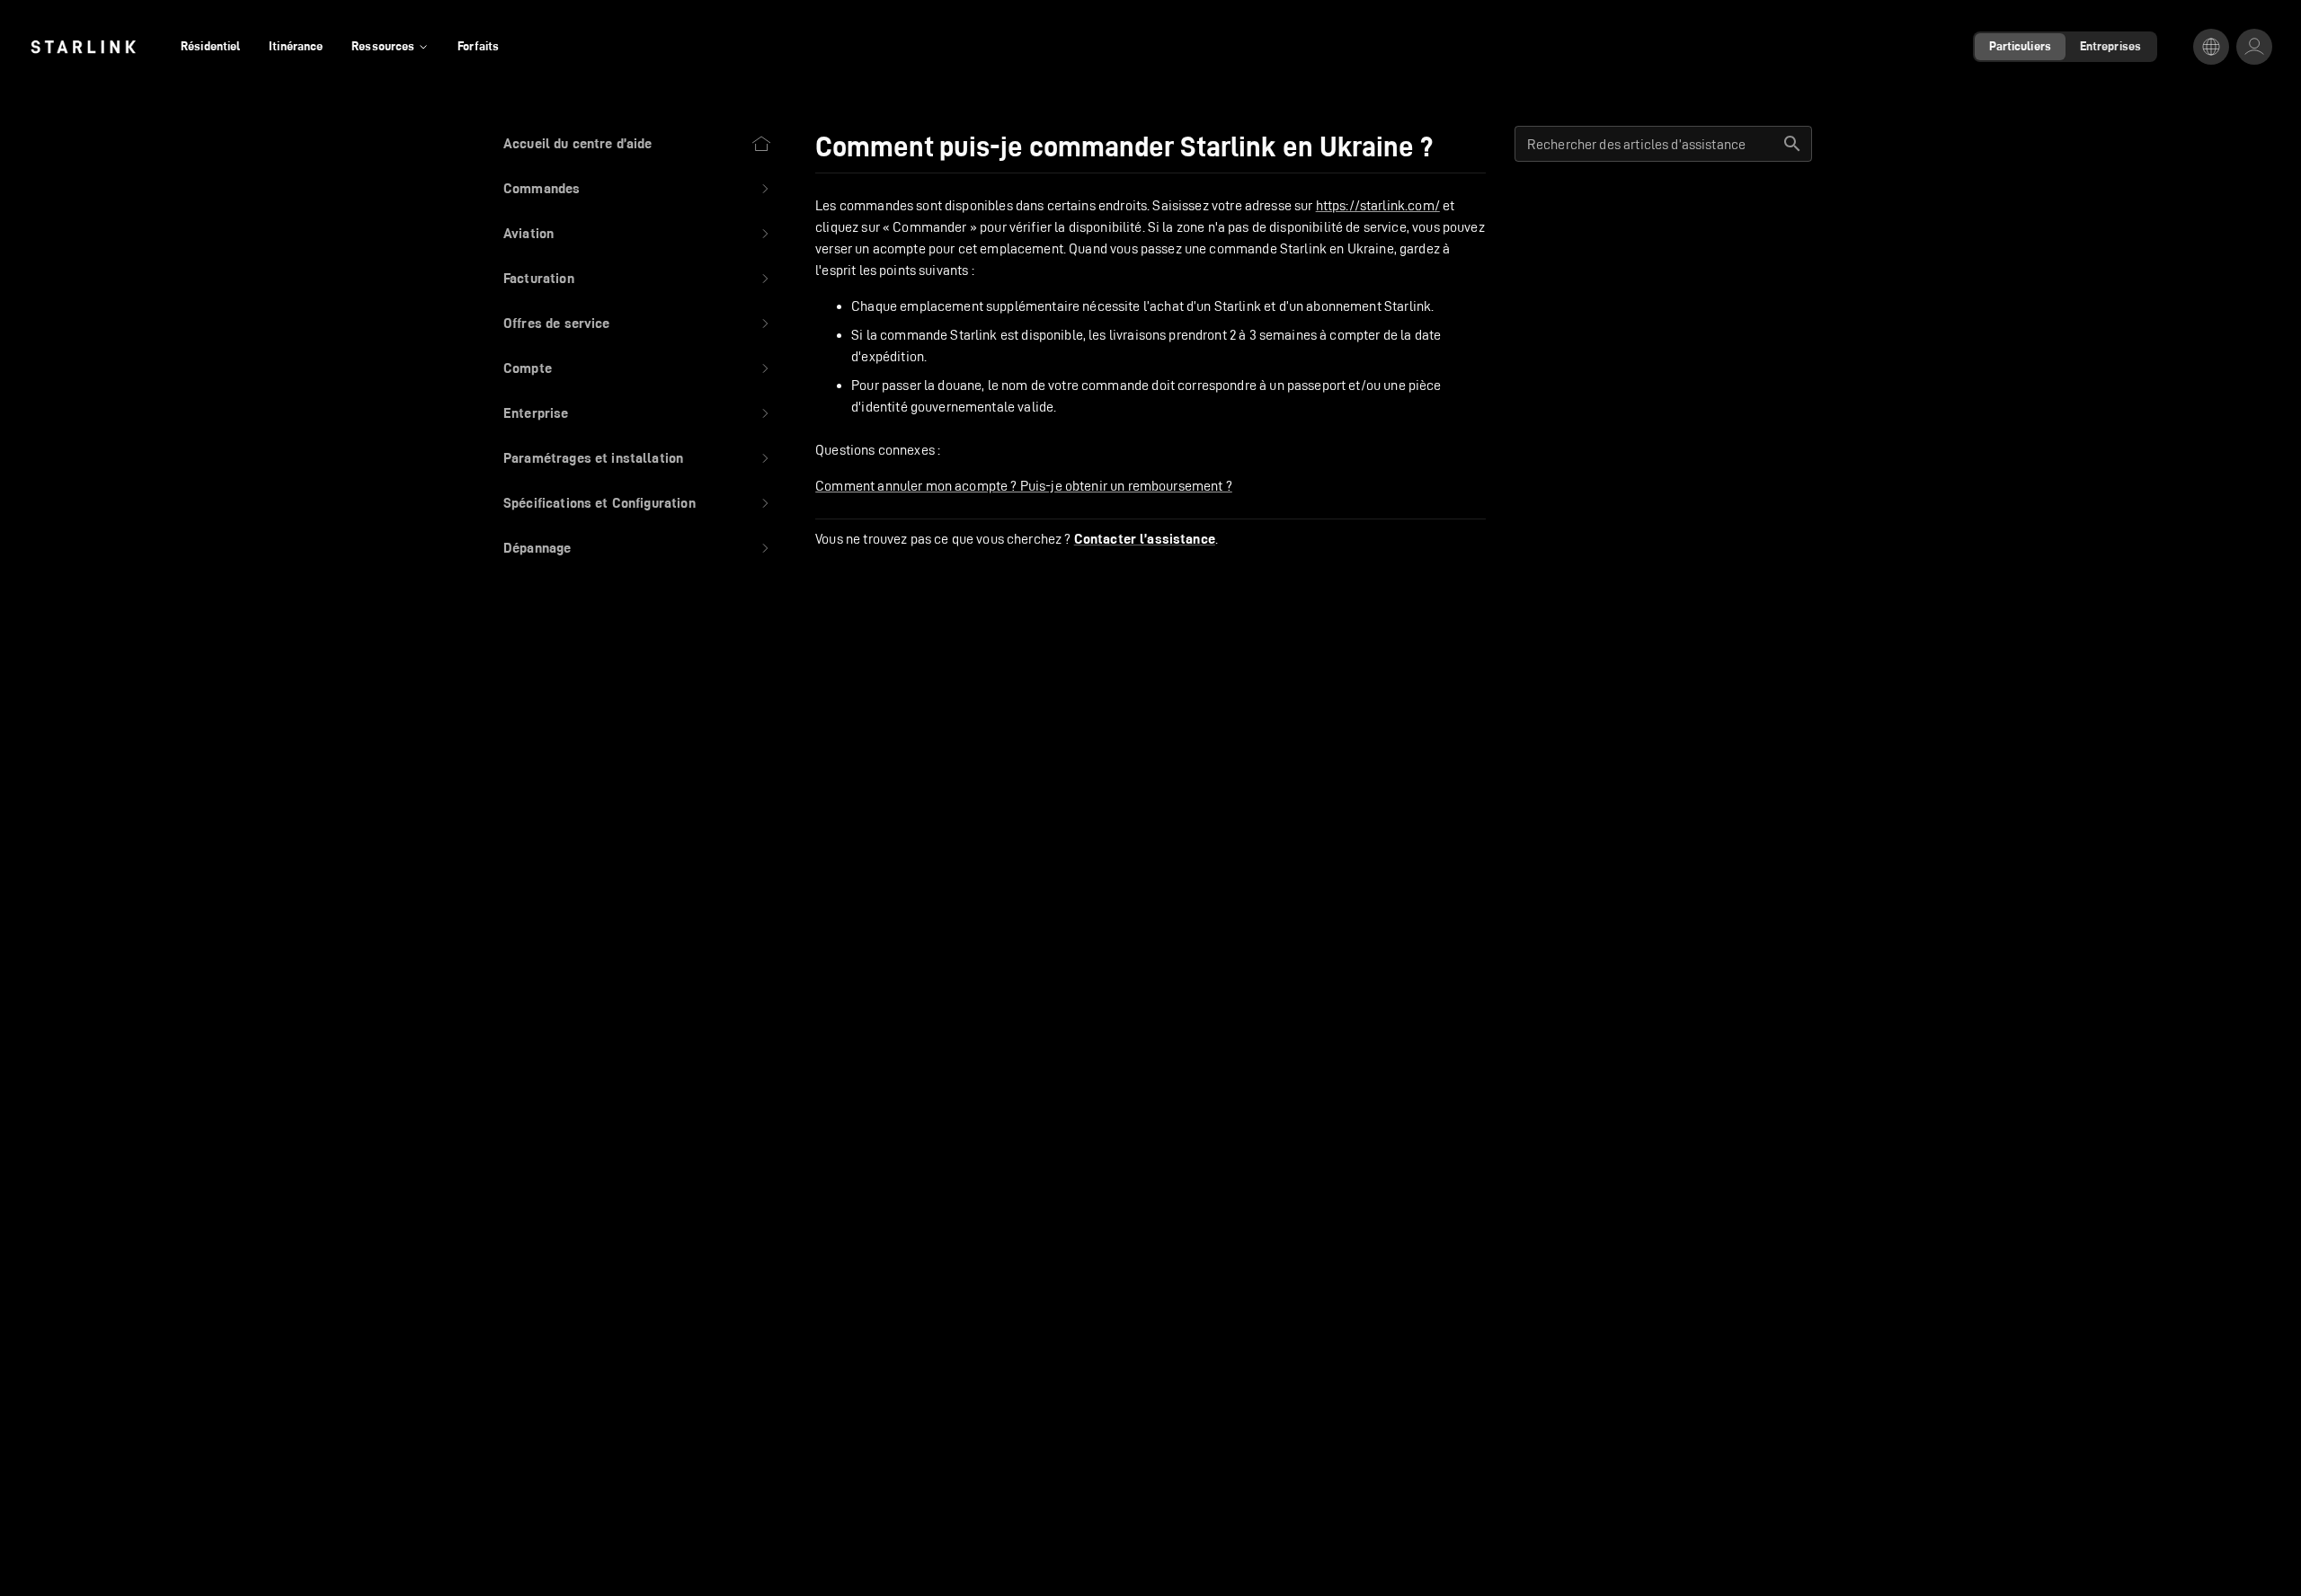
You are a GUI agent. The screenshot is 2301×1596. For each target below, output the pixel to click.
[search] (1792, 144)
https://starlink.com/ (1378, 205)
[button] (638, 189)
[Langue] (2211, 47)
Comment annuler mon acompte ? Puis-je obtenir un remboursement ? (1024, 486)
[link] (83, 47)
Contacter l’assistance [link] (1145, 539)
